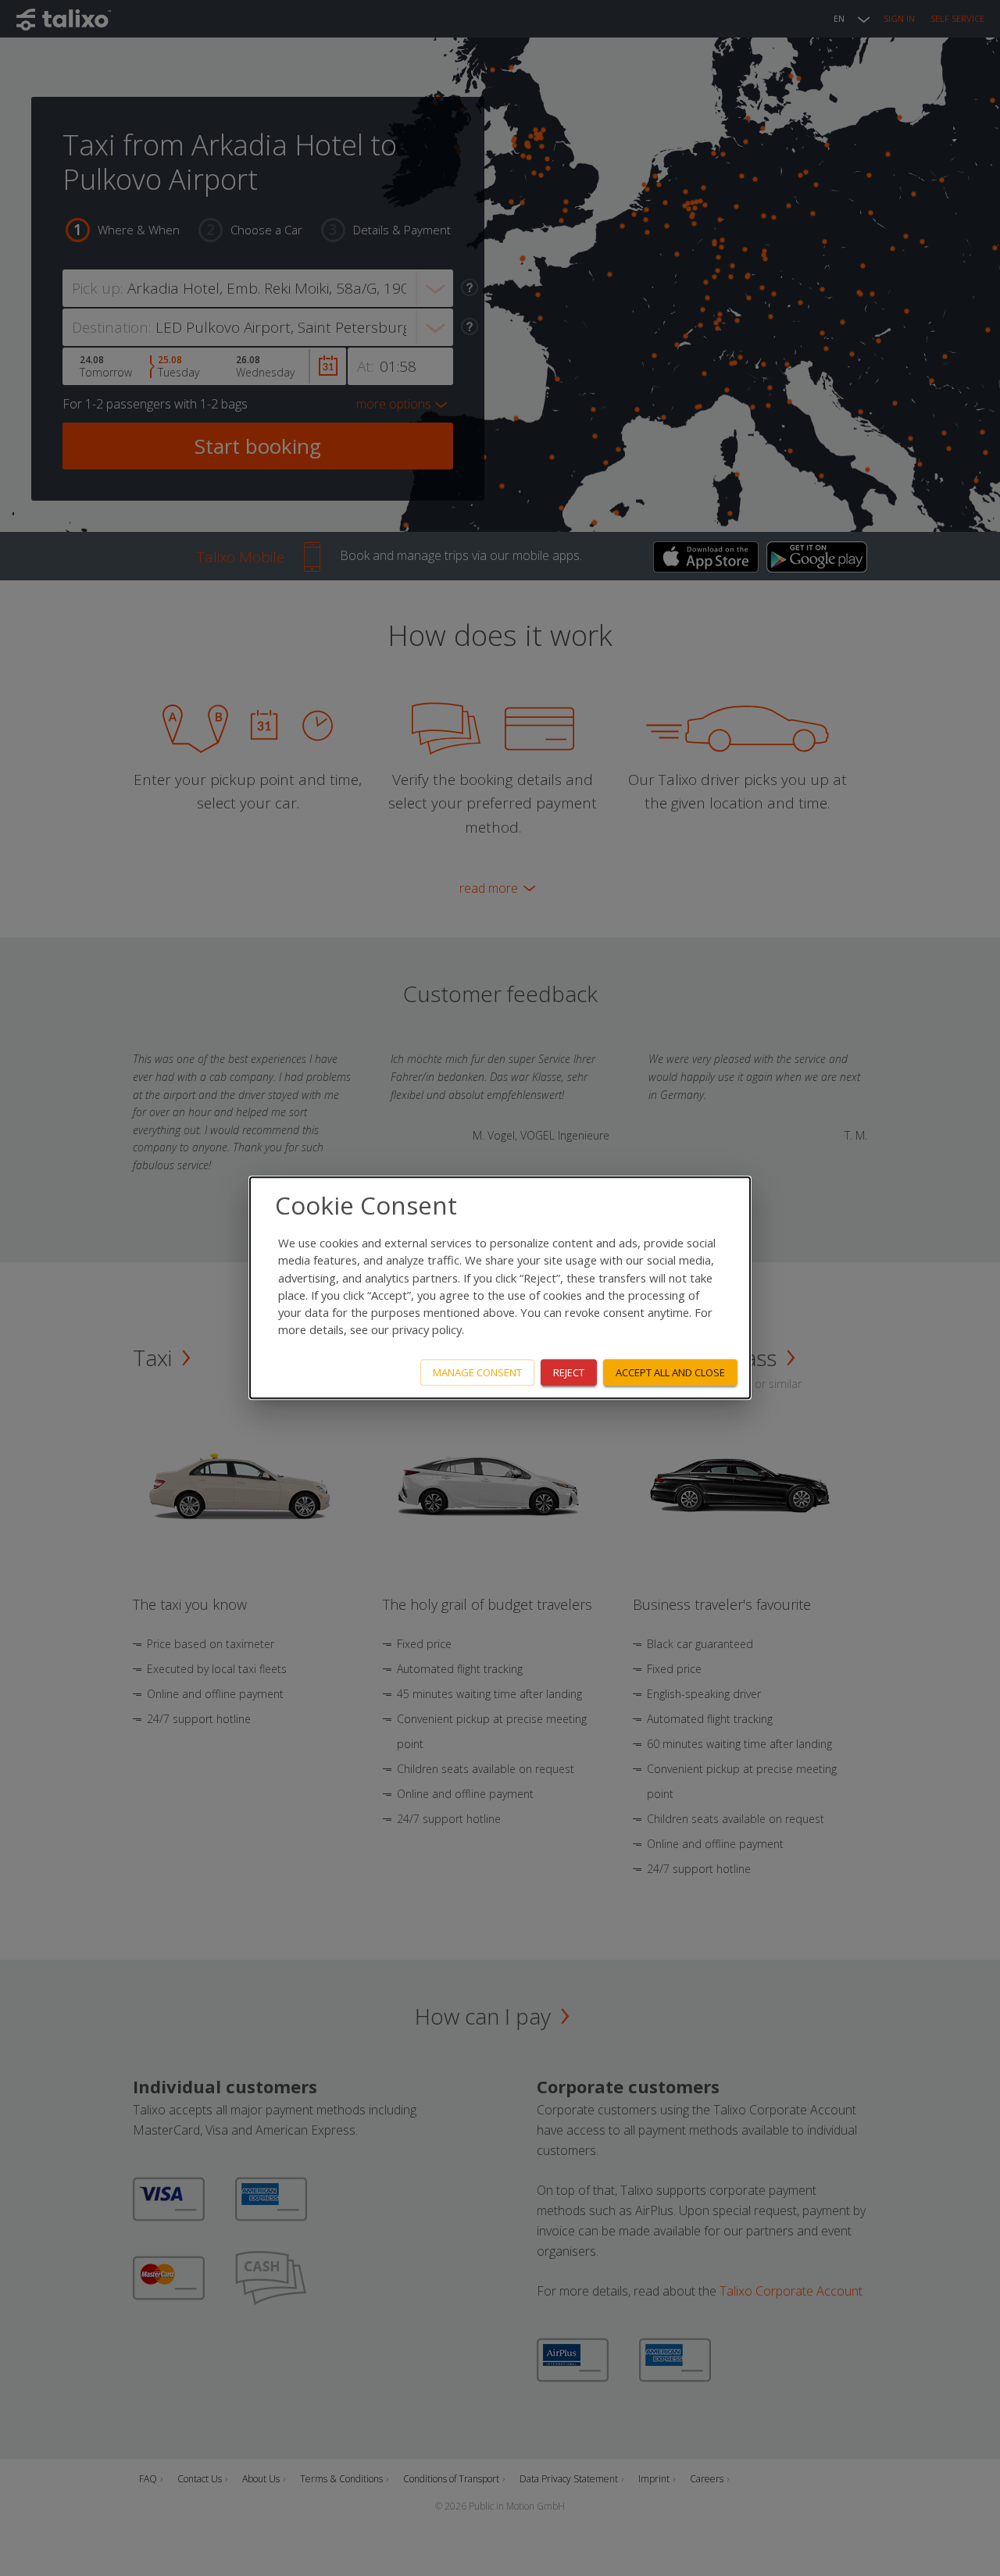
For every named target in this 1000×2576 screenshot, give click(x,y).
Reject (569, 1372)
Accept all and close (670, 1372)
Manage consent (477, 1372)
